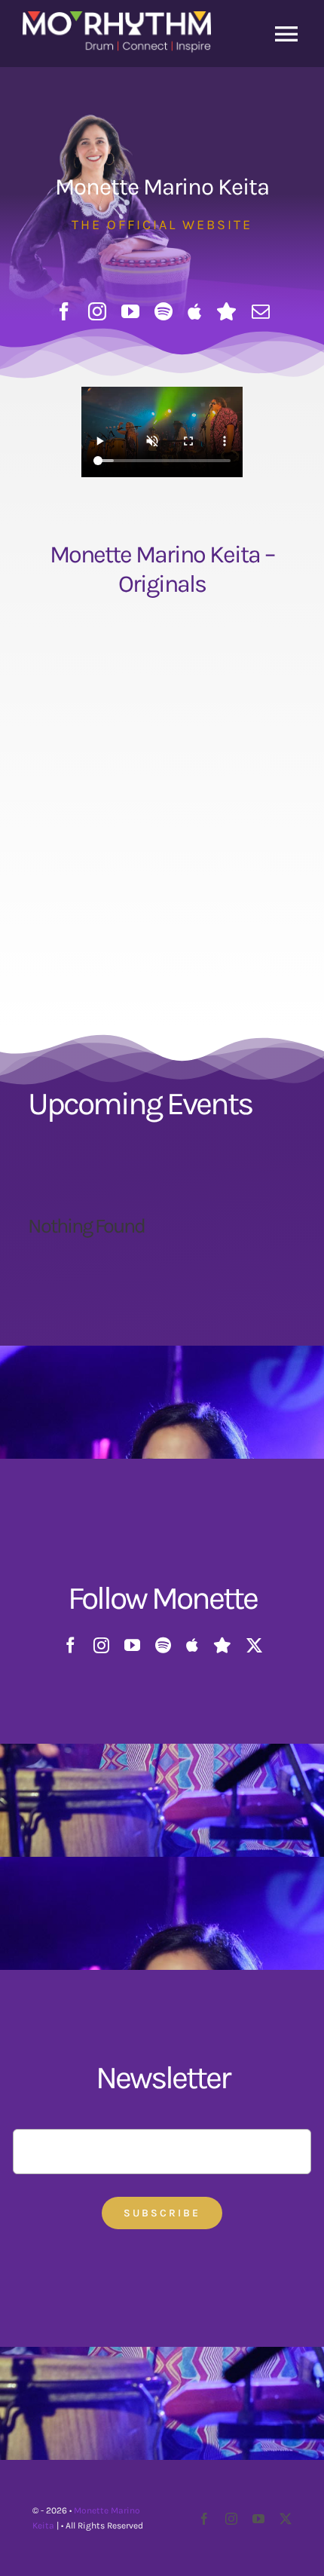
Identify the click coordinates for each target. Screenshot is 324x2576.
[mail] (261, 311)
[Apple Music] (194, 311)
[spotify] (164, 311)
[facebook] (64, 311)
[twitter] (254, 1645)
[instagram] (97, 311)
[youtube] (130, 311)
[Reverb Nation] (226, 311)
